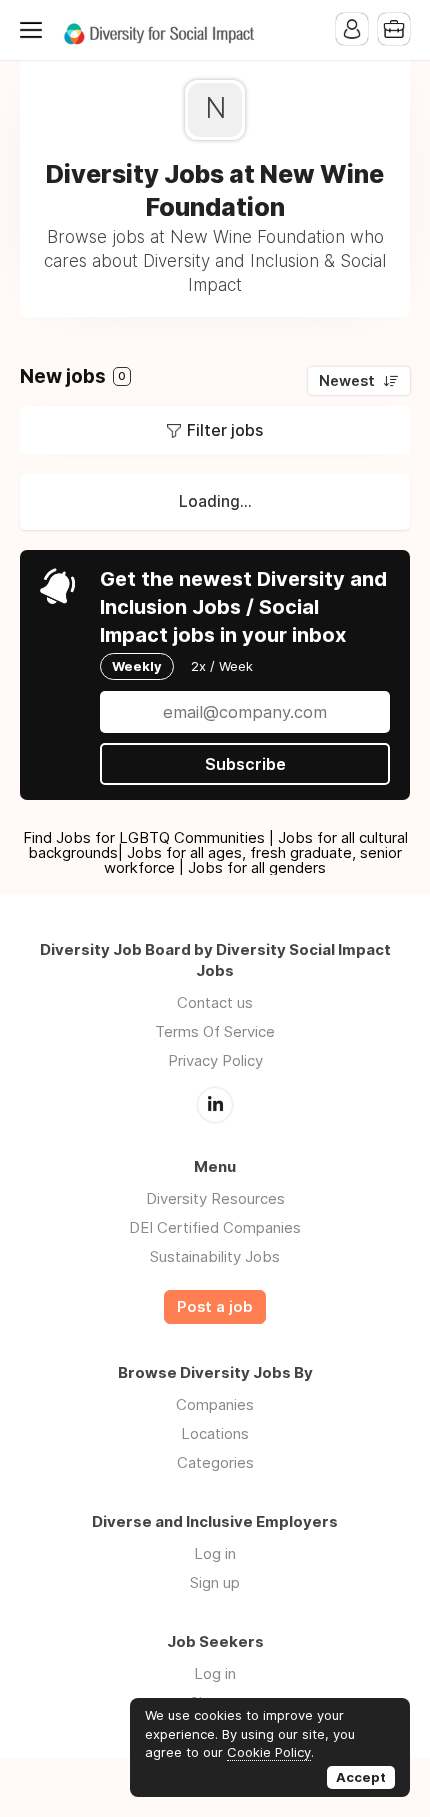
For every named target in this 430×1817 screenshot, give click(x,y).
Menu (35, 30)
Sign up (215, 1582)
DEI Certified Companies (215, 1227)
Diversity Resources (215, 1198)
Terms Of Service (215, 1031)
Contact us (215, 1002)
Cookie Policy (269, 1752)
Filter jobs (225, 430)
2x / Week (222, 666)
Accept (361, 1777)
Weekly (137, 666)
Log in (215, 1553)
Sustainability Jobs (215, 1256)
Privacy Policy (215, 1060)
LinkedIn (215, 1105)
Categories (215, 1462)
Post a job (215, 1307)
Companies (215, 1404)
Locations (215, 1433)
